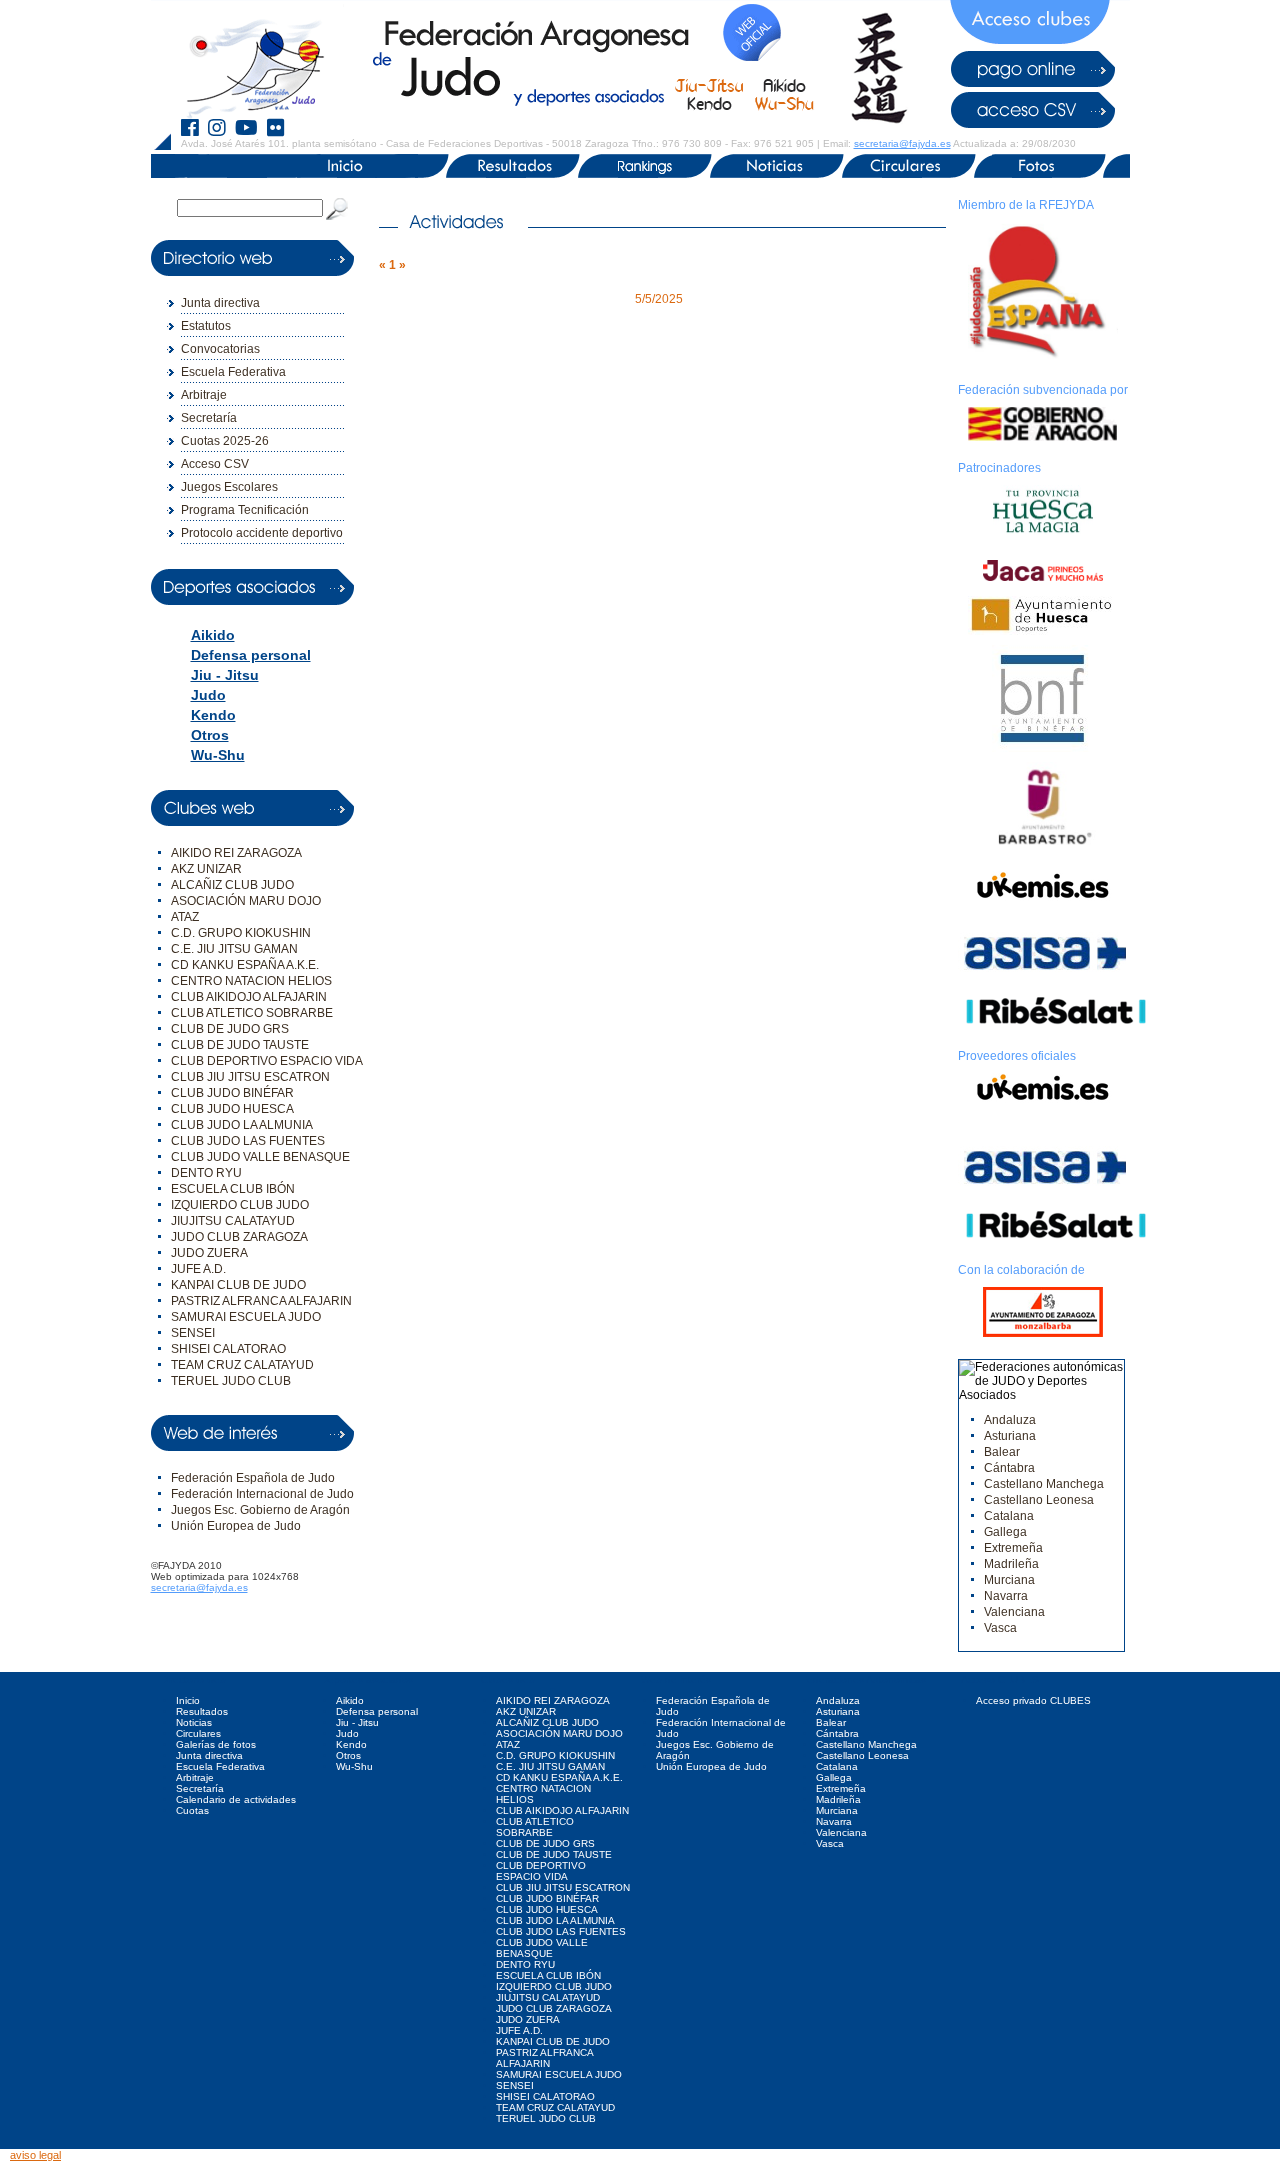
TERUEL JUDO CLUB (231, 1381)
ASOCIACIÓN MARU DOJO (246, 901)
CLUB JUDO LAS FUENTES (248, 1141)
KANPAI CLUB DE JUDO (238, 1285)
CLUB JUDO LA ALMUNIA (242, 1125)
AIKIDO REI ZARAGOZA (236, 853)
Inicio (188, 1700)
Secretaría (209, 418)
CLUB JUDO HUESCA (232, 1109)
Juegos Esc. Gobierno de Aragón (260, 1510)
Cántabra (1009, 1468)
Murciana (1009, 1580)
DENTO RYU (206, 1173)
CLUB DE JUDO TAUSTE (240, 1045)
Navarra (1006, 1596)
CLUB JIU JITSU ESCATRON (250, 1077)
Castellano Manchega (1044, 1484)
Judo (208, 695)
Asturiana (1010, 1436)
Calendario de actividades (236, 1799)
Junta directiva (220, 303)
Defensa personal (251, 655)
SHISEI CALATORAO (228, 1349)
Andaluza (1010, 1420)
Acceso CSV (215, 464)
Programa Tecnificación (245, 510)
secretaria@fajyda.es (902, 143)
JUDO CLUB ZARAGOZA (239, 1237)
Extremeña (1013, 1548)
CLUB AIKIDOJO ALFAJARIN (249, 997)
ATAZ (185, 917)
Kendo (213, 715)
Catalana (1009, 1516)
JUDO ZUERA (209, 1253)
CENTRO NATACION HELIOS (251, 981)
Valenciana (1014, 1612)
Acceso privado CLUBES (1033, 1700)
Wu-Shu (218, 755)
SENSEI (193, 1333)
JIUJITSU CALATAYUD (233, 1221)
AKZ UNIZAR (206, 869)
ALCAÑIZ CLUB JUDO (232, 885)
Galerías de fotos (216, 1744)
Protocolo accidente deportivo (262, 533)
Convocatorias (220, 349)
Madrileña (1011, 1564)
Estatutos (206, 326)
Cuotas (192, 1810)
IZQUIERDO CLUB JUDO (240, 1205)
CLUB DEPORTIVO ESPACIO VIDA (267, 1061)
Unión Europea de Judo (236, 1526)
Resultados (202, 1711)
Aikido (213, 635)
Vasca (1000, 1628)
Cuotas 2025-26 (225, 441)
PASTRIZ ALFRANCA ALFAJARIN (261, 1301)
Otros (210, 735)
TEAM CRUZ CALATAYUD (242, 1365)
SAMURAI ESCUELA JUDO (246, 1317)
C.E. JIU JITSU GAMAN (234, 949)
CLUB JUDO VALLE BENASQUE (260, 1157)
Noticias (194, 1722)
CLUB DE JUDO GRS (230, 1029)
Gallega (1005, 1532)
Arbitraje (204, 395)
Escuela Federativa (233, 372)
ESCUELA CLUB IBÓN (233, 1189)
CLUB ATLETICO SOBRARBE (252, 1013)
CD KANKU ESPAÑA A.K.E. (245, 965)
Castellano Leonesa (1039, 1500)
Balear (1002, 1452)
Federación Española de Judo (253, 1478)
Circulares (198, 1733)
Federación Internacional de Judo (262, 1494)
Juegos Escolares (229, 487)
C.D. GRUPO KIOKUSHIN (241, 933)
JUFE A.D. (198, 1269)
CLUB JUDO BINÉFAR (232, 1093)
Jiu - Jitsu (225, 675)
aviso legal (35, 2155)
